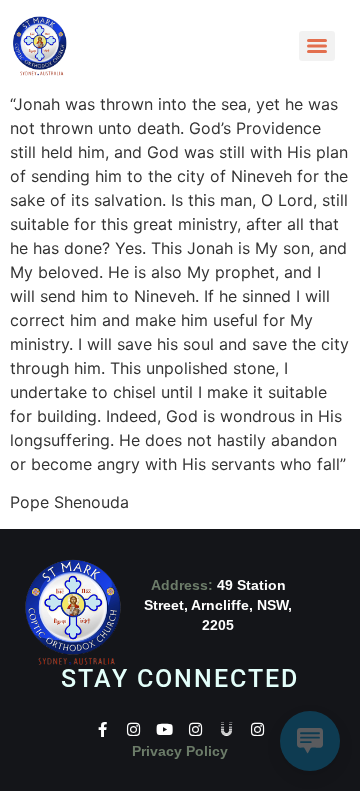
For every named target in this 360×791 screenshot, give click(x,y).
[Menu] (317, 46)
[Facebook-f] (102, 729)
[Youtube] (164, 729)
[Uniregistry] (226, 729)
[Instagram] (133, 729)
